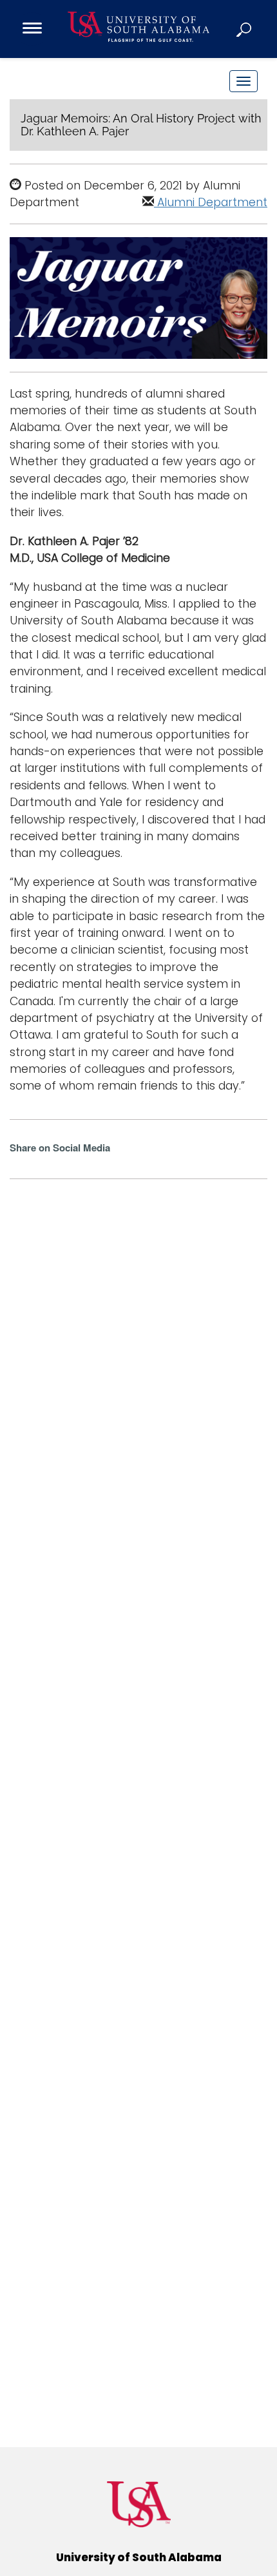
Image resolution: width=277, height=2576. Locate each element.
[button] (245, 29)
